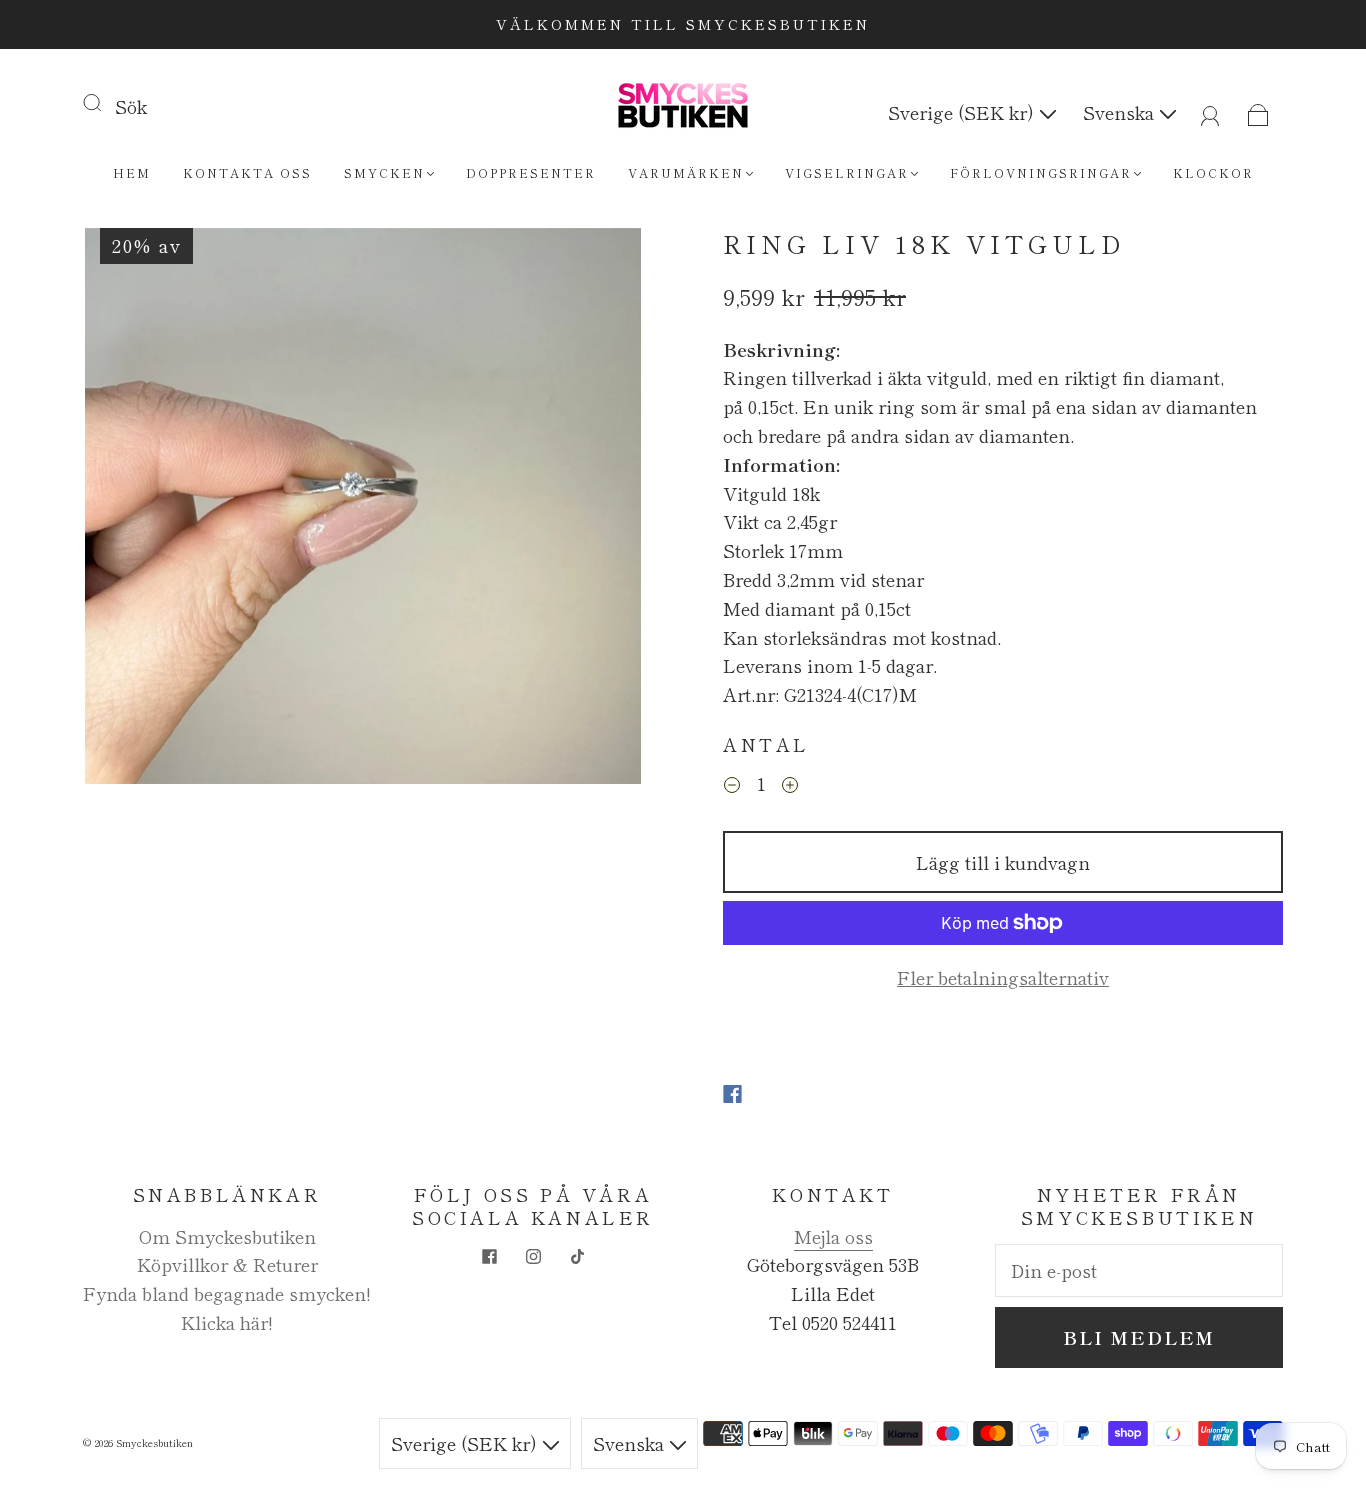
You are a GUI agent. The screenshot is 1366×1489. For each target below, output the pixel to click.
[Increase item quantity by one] (790, 785)
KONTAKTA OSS (247, 172)
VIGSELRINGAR (847, 172)
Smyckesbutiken (154, 1442)
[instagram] (533, 1256)
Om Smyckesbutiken (227, 1236)
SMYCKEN (384, 172)
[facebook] (489, 1256)
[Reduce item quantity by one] (732, 785)
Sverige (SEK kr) (963, 112)
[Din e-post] (1139, 1270)
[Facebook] (732, 1094)
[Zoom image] (363, 510)
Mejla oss (833, 1236)
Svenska (1121, 112)
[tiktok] (577, 1256)
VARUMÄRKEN (686, 172)
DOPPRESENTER (531, 172)
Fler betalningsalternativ (1003, 977)
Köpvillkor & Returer (227, 1264)
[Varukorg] (1258, 112)
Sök (131, 106)
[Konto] (1210, 112)
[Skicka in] (105, 102)
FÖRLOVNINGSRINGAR (1041, 172)
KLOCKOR (1213, 172)
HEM (132, 172)
